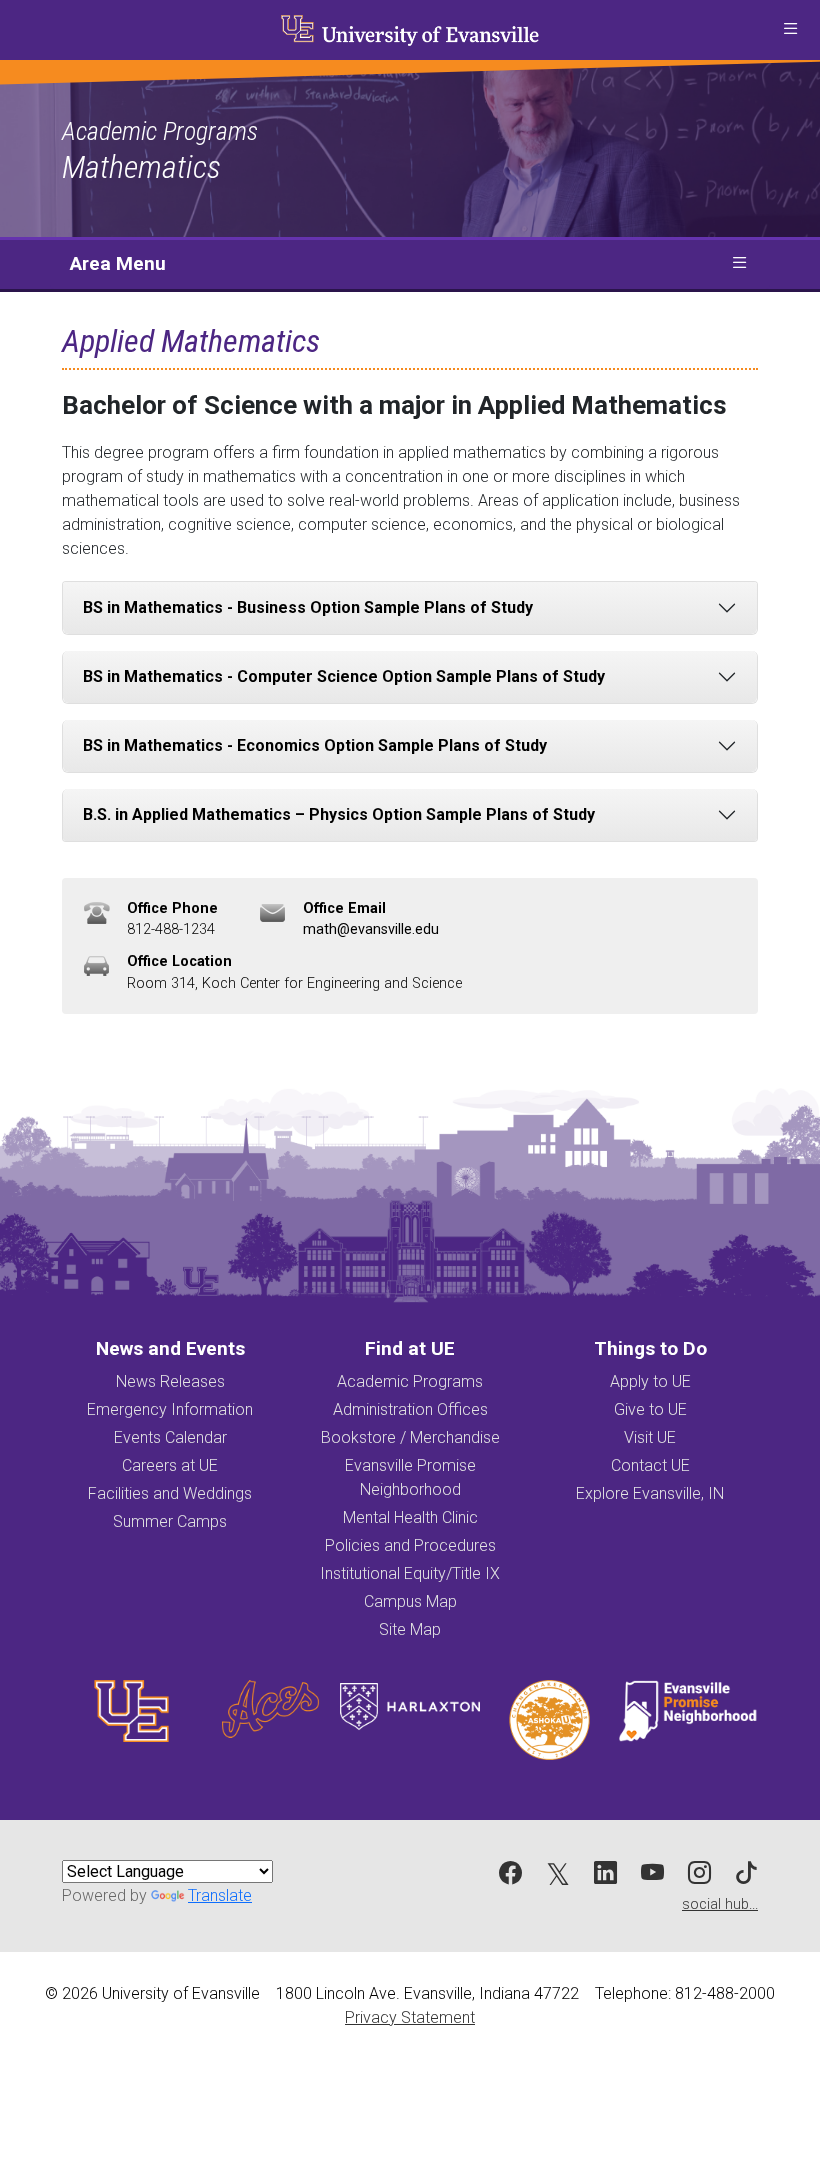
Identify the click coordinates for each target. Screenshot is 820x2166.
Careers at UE (170, 1465)
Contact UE (650, 1465)
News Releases (170, 1381)
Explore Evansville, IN (650, 1493)
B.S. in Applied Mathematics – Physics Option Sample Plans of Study (339, 814)
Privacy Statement (410, 2017)
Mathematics (141, 167)
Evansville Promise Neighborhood (410, 1477)
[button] (790, 30)
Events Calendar (170, 1437)
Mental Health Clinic (410, 1517)
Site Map (410, 1629)
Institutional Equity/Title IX (410, 1573)
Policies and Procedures (410, 1545)
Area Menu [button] (118, 263)
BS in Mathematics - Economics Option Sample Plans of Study (315, 745)
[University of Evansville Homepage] (410, 30)
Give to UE (650, 1409)
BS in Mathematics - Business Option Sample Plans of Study (308, 607)
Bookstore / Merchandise (410, 1437)
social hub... (720, 1904)
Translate (220, 1895)
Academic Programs (160, 131)
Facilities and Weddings (170, 1493)
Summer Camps (170, 1521)
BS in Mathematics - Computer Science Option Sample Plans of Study (344, 676)
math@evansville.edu (371, 929)
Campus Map (410, 1601)
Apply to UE (650, 1381)
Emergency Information (170, 1409)
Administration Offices (410, 1409)
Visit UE (650, 1437)
